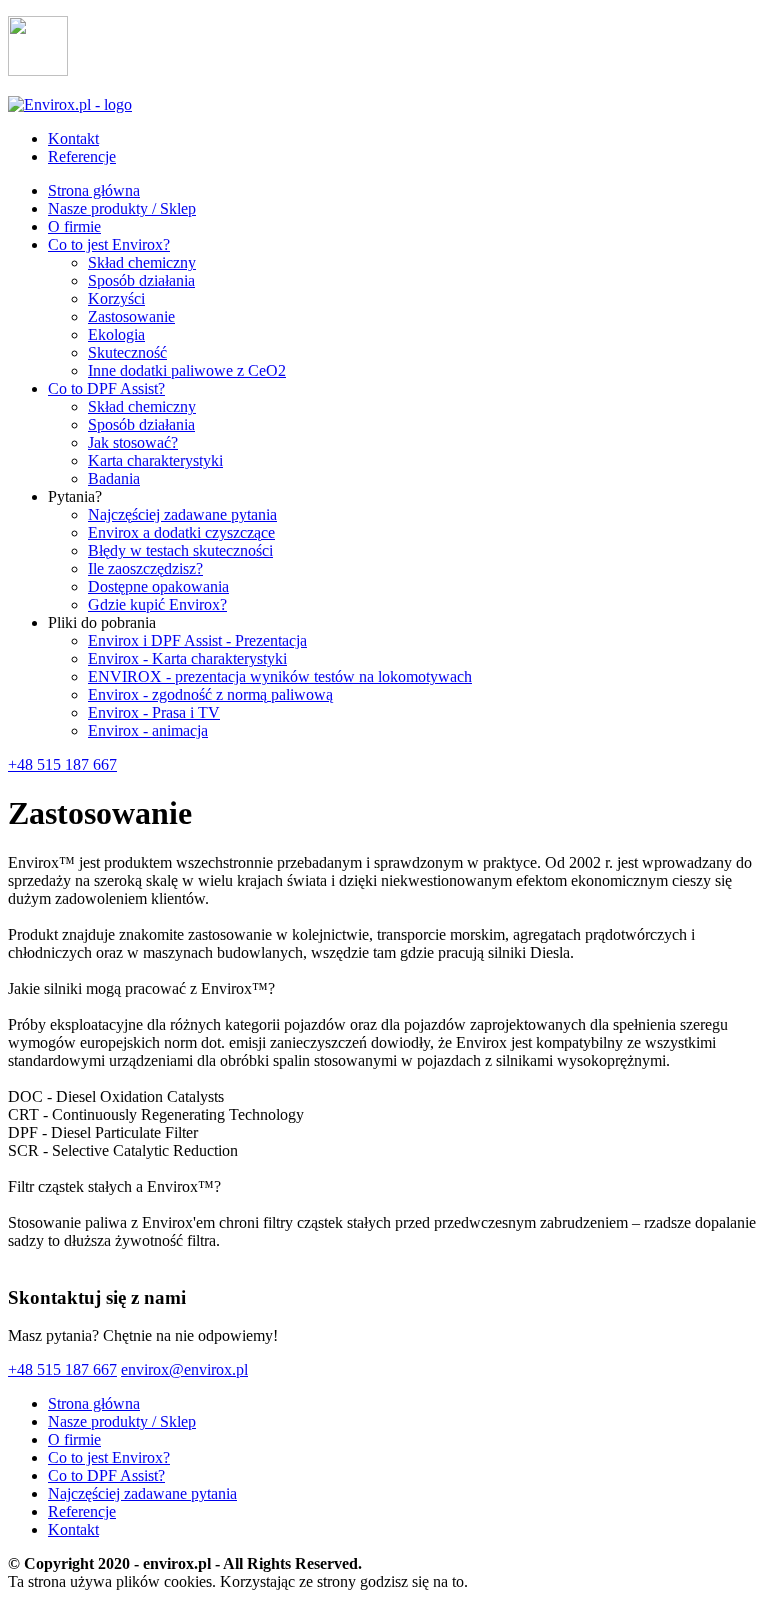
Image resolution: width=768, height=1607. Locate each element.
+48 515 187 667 (62, 764)
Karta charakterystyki (155, 460)
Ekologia (116, 334)
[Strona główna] (70, 104)
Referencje (82, 156)
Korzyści (116, 298)
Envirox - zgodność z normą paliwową (210, 694)
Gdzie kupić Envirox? (157, 604)
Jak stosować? (133, 442)
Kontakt (73, 138)
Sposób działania (141, 280)
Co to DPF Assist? (106, 388)
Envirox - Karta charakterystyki (187, 658)
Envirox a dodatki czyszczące (181, 532)
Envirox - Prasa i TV (154, 712)
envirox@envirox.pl (184, 1369)
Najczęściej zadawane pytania (182, 514)
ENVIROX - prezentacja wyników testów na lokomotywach (280, 676)
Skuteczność (127, 352)
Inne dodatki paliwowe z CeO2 (187, 370)
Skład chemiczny (142, 262)
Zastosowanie (131, 316)
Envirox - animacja (148, 730)
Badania (114, 478)
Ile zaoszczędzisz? (145, 568)
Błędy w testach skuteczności (180, 550)
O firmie (74, 226)
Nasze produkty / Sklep (122, 208)
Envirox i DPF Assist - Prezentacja (197, 640)
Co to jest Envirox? (109, 244)
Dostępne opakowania (158, 586)
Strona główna (94, 190)
